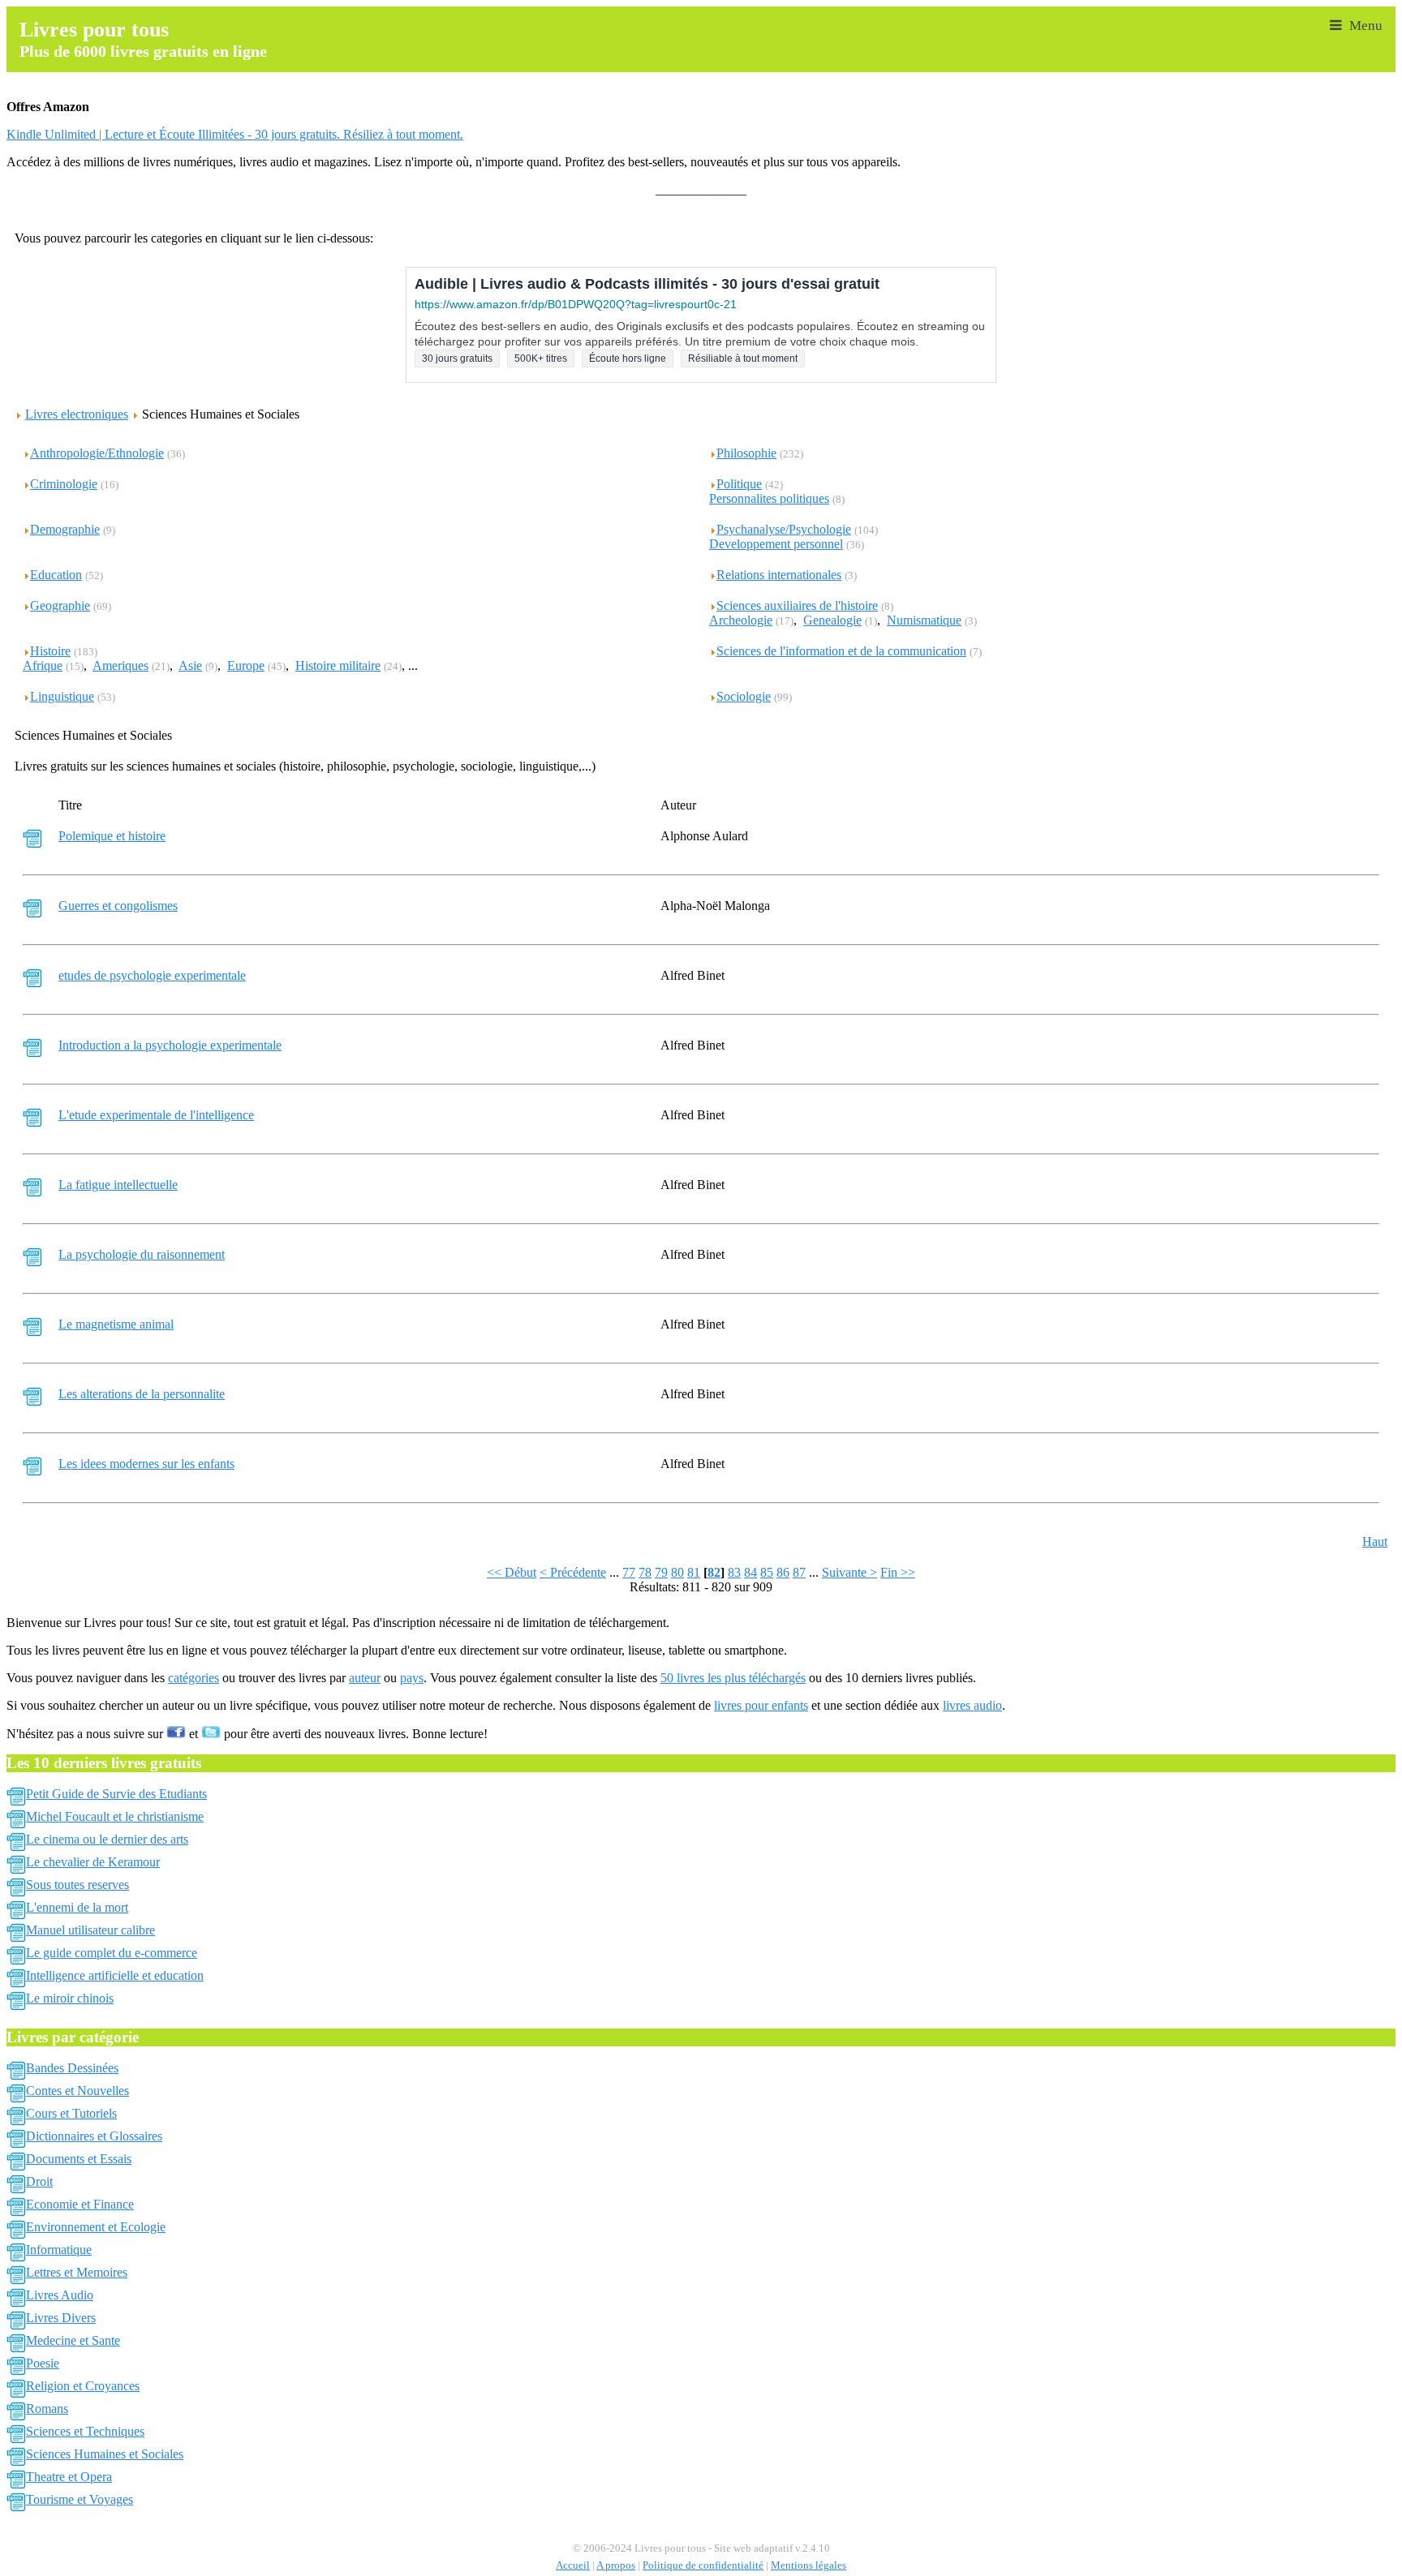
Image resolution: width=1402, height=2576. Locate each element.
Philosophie (746, 453)
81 (694, 1572)
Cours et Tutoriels (71, 2113)
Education (56, 575)
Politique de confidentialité (703, 2565)
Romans (47, 2409)
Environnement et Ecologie (96, 2227)
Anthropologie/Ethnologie (97, 453)
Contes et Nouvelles (77, 2091)
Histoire (50, 651)
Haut (1375, 1541)
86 (783, 1572)
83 (734, 1572)
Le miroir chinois (70, 1998)
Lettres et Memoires (77, 2272)
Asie (190, 665)
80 (677, 1572)
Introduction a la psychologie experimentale (170, 1045)
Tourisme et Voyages (80, 2499)
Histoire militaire (338, 665)
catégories (194, 1678)
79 (661, 1572)
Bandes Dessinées (72, 2068)
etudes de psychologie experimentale (152, 975)
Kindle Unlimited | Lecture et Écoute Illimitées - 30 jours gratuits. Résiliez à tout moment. (235, 134)
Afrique (43, 665)
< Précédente (573, 1572)
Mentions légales (809, 2565)
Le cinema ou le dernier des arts (107, 1839)
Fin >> (898, 1572)
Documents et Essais (79, 2159)
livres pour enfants (761, 1705)
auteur (365, 1678)
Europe (246, 665)
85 (767, 1572)
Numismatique (924, 620)
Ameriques (120, 665)
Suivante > (849, 1572)
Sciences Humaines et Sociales (105, 2454)
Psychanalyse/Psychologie (784, 529)
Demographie (65, 529)
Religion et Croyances (83, 2386)
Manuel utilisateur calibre (90, 1930)
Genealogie (832, 620)
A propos (616, 2565)
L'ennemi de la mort (77, 1907)
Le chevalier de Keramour (93, 1862)
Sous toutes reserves (77, 1885)
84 (750, 1572)
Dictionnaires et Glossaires (94, 2136)
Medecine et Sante (73, 2340)
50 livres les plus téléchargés (733, 1678)
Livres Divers (61, 2318)
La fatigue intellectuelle (118, 1185)
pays (412, 1678)
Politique (739, 484)
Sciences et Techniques (85, 2431)
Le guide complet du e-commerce (112, 1953)
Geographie (60, 605)
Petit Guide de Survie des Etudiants (116, 1794)
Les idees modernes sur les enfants (146, 1464)
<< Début (512, 1572)
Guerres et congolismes (118, 906)
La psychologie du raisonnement (142, 1254)
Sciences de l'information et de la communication (841, 651)
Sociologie (744, 696)
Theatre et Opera (69, 2477)
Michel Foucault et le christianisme (115, 1816)
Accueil (573, 2565)
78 (645, 1572)
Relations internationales (779, 575)
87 (799, 1572)
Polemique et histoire (112, 836)
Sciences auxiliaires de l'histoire (797, 605)
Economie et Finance (80, 2204)
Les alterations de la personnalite (142, 1394)
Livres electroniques (77, 414)
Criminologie (64, 484)
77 (629, 1572)
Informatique (59, 2250)
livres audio (972, 1705)
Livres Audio (60, 2295)
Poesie (43, 2363)
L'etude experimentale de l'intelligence (156, 1115)
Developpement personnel (776, 544)
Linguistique (62, 696)
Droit (39, 2181)
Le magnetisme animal (116, 1324)
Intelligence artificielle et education (115, 1975)
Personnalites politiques (769, 498)
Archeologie (741, 620)
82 (714, 1572)
